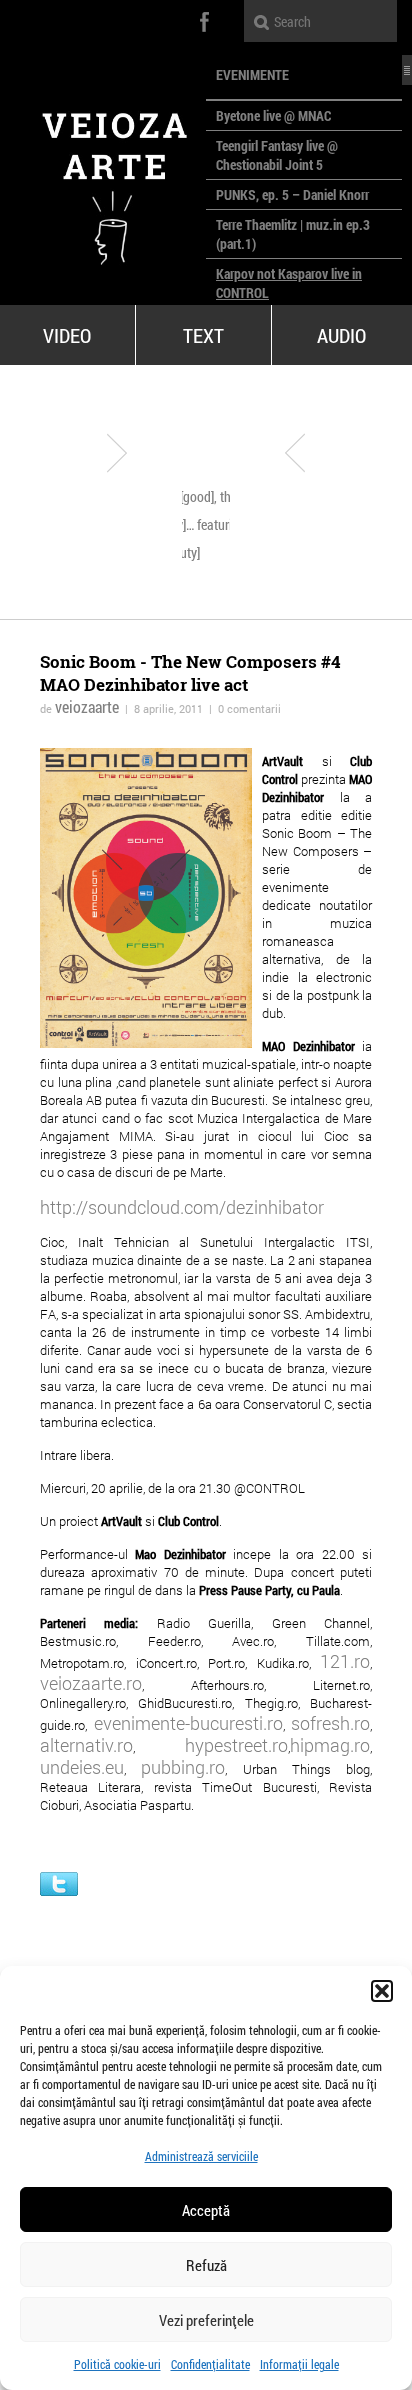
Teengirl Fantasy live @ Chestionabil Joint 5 (277, 155)
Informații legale (299, 2364)
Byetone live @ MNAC (273, 115)
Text (203, 335)
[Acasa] (103, 180)
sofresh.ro (330, 1723)
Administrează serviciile (201, 2156)
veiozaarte (87, 706)
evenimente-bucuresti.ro (188, 1723)
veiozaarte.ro (91, 1683)
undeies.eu (82, 1767)
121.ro (345, 1661)
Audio (341, 335)
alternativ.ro (86, 1745)
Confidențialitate (210, 2364)
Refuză (206, 2265)
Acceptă (206, 2210)
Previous (117, 453)
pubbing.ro (183, 1767)
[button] (382, 1991)
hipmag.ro (330, 1745)
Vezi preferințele (206, 2320)
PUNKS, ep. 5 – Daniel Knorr (292, 194)
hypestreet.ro (236, 1745)
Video (67, 335)
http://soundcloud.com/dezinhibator (182, 1207)
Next (295, 453)
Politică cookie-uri (117, 2364)
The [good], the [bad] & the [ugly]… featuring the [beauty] (227, 524)
